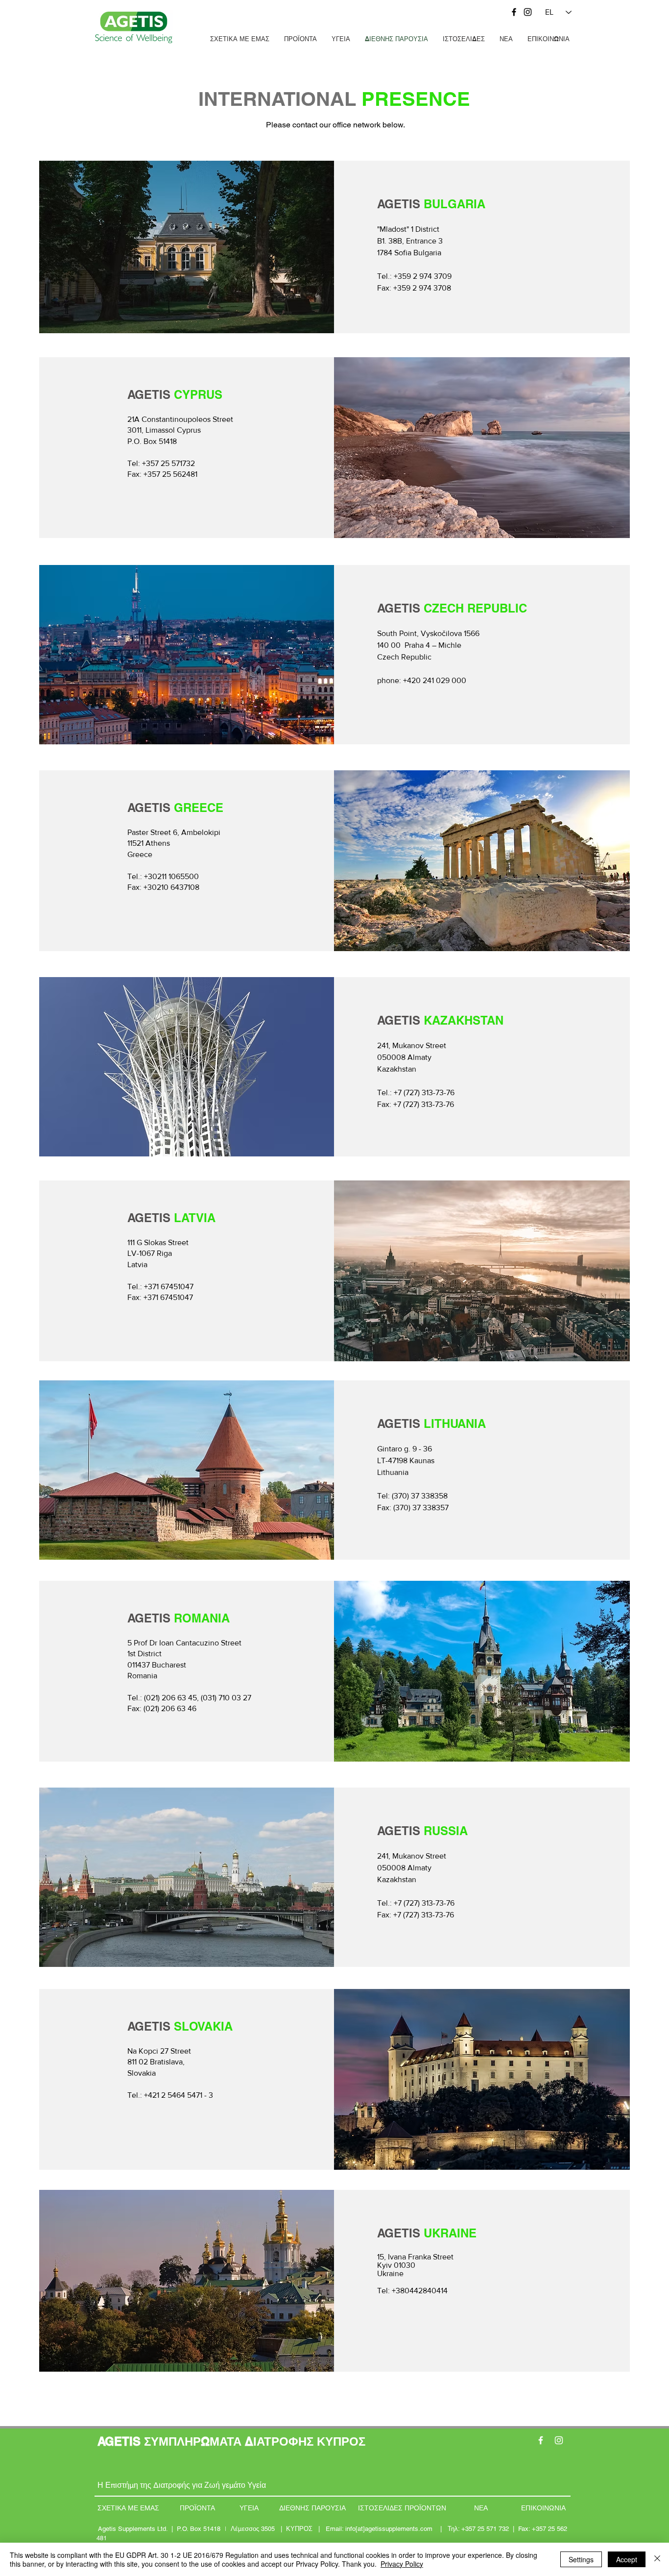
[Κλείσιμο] (657, 2559)
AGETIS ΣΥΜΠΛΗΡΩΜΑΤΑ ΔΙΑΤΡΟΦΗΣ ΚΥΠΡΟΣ (231, 2441)
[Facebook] (514, 12)
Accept (627, 2559)
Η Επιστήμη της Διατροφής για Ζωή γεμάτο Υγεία (182, 2485)
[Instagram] (528, 12)
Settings (581, 2559)
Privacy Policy (402, 2564)
